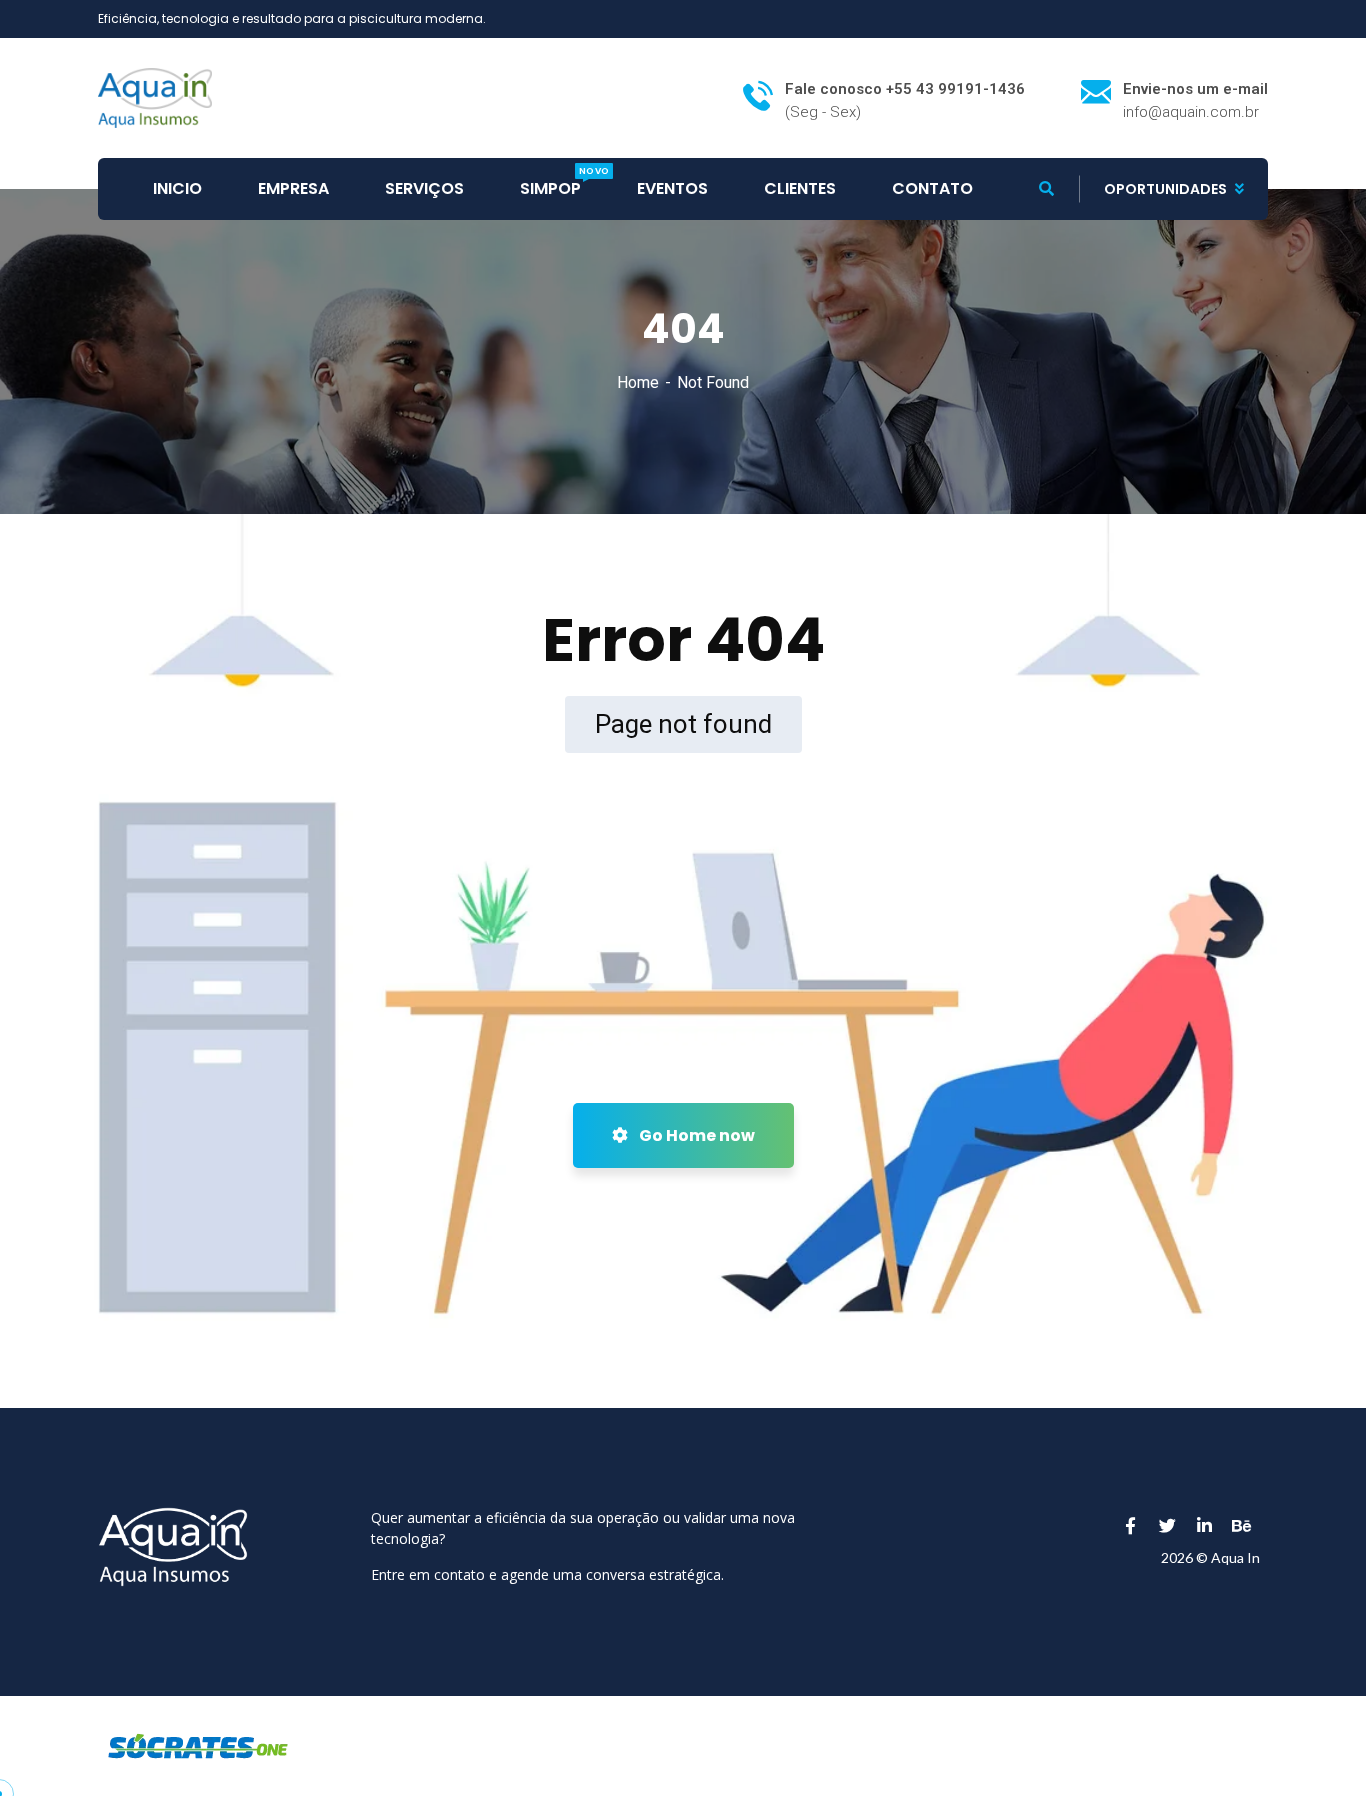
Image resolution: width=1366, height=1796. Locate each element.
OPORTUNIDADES (1165, 189)
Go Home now (695, 1135)
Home (638, 382)
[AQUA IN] (155, 96)
